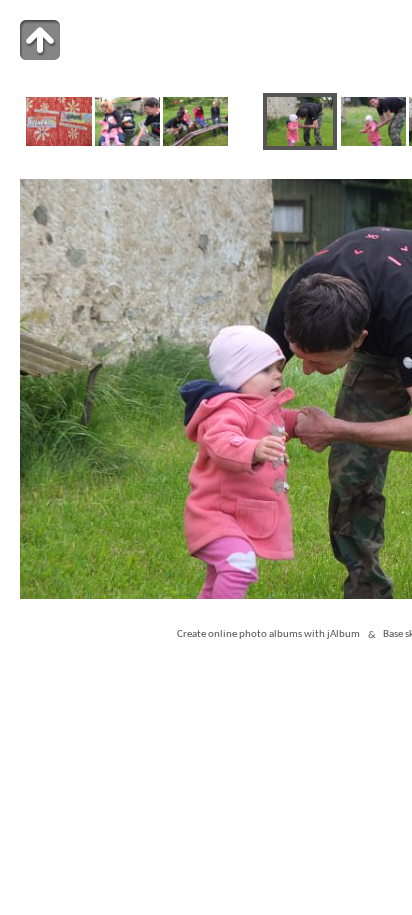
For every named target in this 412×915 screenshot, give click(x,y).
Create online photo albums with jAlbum (268, 635)
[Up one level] (40, 40)
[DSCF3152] (373, 142)
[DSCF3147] (195, 142)
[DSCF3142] (127, 142)
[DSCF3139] (58, 142)
